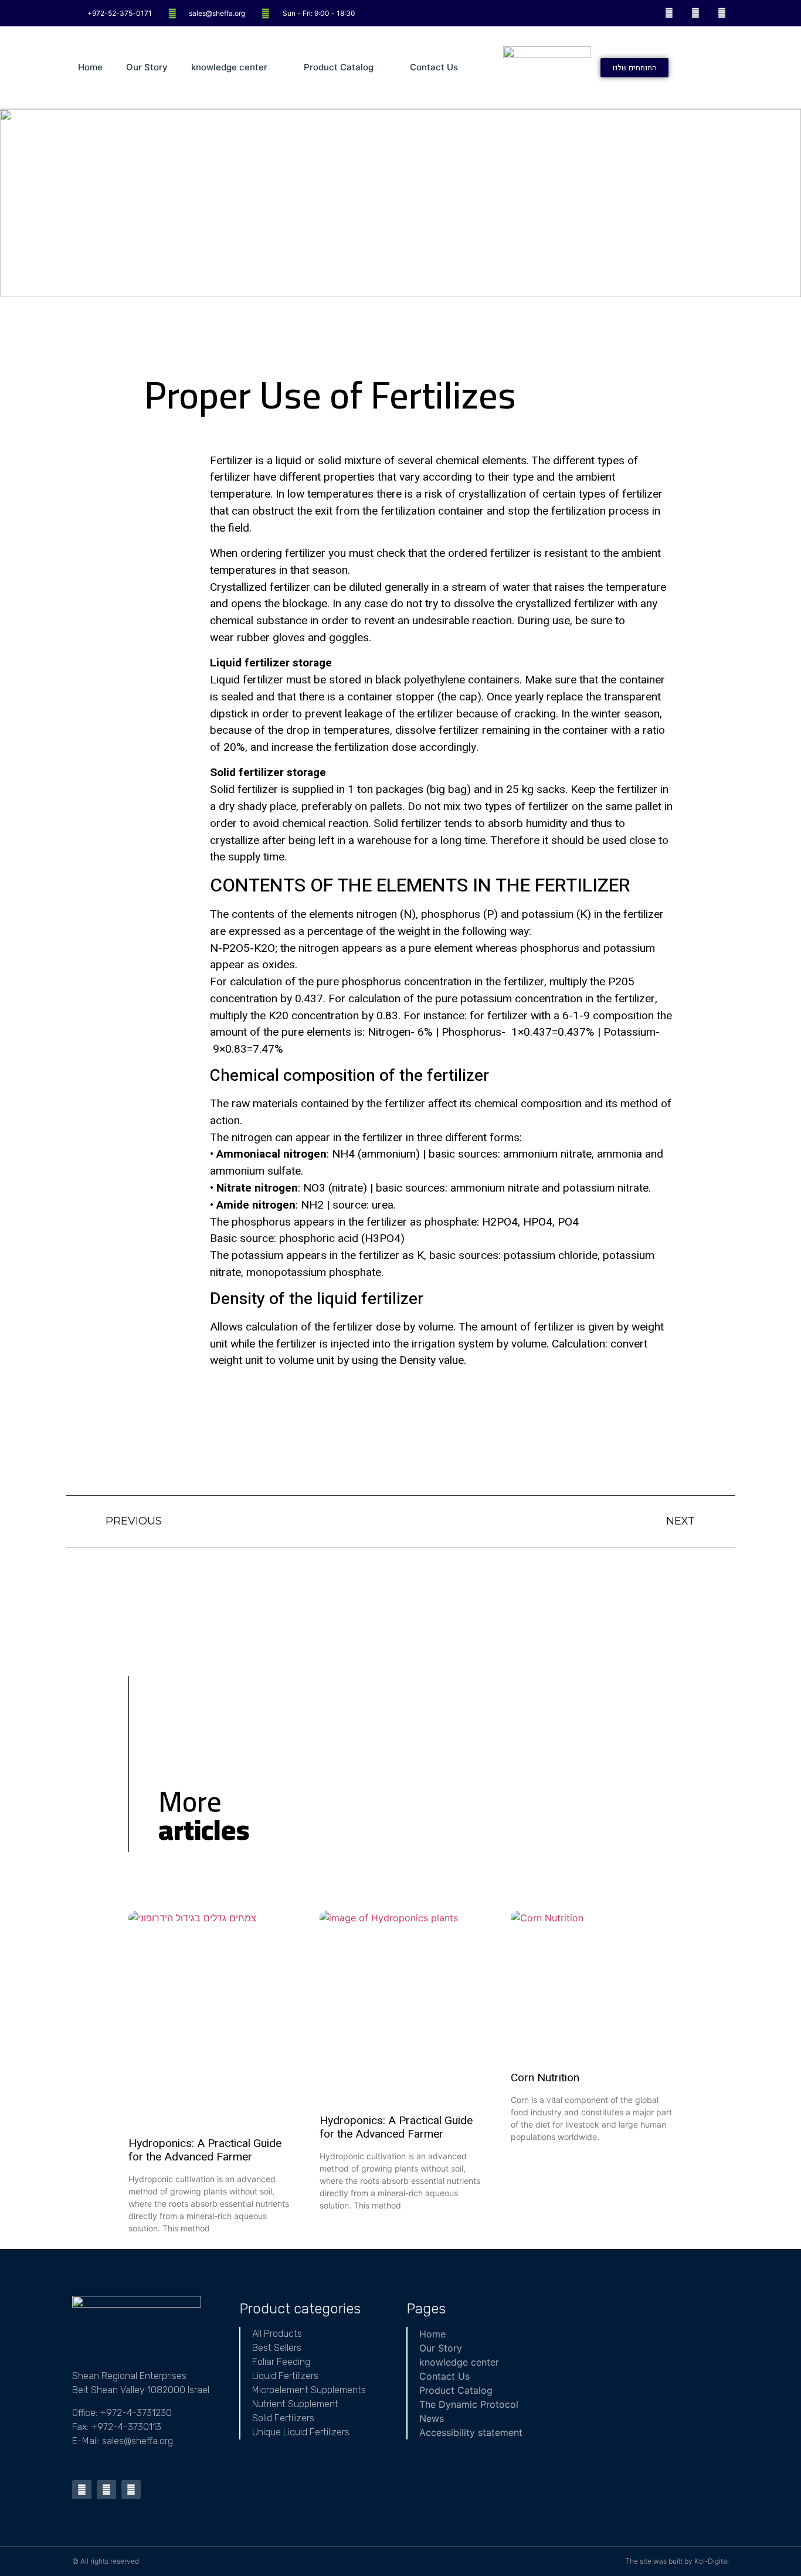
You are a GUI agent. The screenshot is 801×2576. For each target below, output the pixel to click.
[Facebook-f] (669, 13)
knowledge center (229, 67)
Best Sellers (277, 2348)
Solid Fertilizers (283, 2418)
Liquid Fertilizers (285, 2376)
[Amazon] (722, 13)
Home (90, 67)
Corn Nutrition (545, 2078)
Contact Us (434, 67)
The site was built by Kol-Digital (677, 2561)
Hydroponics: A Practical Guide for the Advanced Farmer (205, 2150)
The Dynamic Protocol (469, 2404)
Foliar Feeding (281, 2362)
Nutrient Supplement (295, 2404)
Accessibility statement (471, 2432)
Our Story (147, 67)
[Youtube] (695, 13)
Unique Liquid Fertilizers (301, 2432)
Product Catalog (339, 67)
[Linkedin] (131, 2490)
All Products (277, 2334)
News (432, 2418)
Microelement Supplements (309, 2390)
